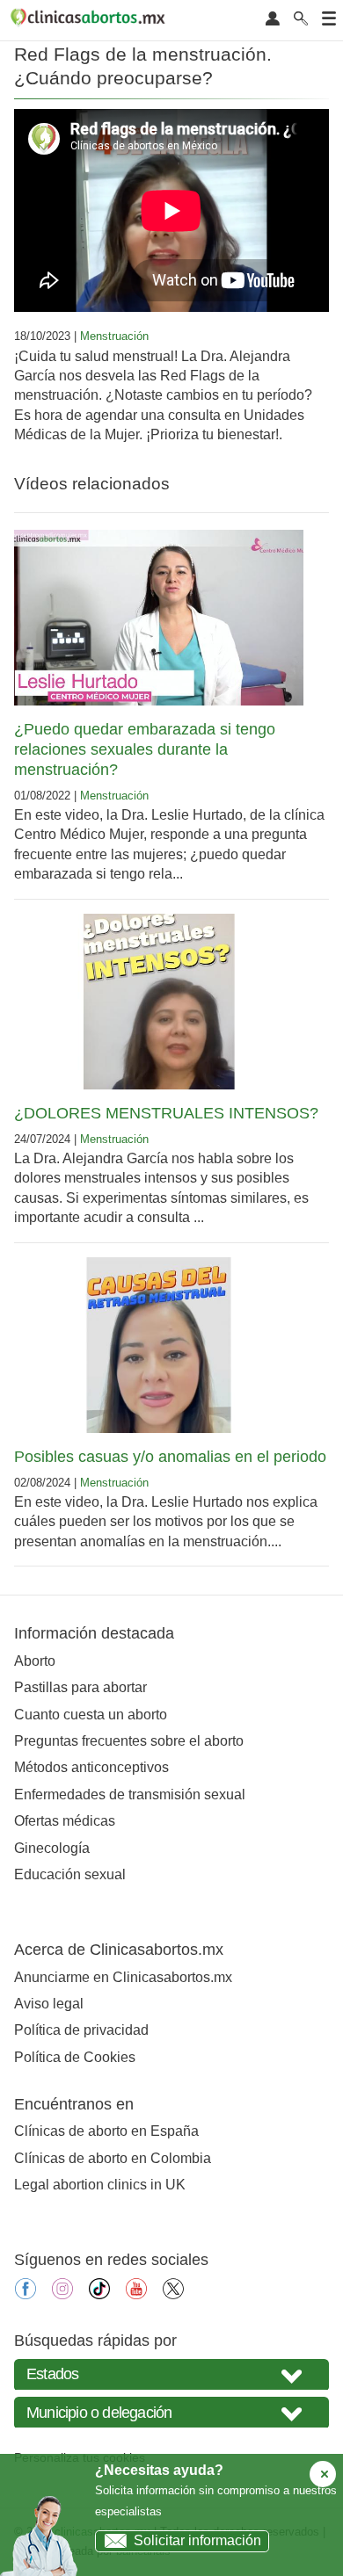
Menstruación (114, 336)
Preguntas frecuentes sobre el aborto (129, 1741)
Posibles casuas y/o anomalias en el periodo (170, 1457)
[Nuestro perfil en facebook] (26, 2294)
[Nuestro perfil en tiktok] (99, 2294)
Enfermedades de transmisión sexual (130, 1795)
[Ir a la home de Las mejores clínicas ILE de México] (91, 20)
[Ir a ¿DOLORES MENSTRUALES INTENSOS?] (159, 1002)
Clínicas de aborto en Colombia (113, 2158)
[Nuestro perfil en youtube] (136, 2294)
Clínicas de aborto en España (106, 2131)
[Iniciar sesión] (273, 20)
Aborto (35, 1661)
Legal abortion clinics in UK (100, 2185)
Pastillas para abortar (80, 1687)
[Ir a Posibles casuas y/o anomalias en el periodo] (159, 1345)
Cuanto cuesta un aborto (91, 1715)
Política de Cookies (75, 2057)
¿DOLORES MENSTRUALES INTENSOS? (166, 1113)
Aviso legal (49, 2004)
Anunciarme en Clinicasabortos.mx (123, 1977)
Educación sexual (70, 1874)
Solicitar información (197, 2540)
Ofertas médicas (65, 1821)
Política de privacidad (81, 2030)
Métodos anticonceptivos (91, 1767)
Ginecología (52, 1848)
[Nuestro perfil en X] (173, 2294)
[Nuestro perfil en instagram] (62, 2294)
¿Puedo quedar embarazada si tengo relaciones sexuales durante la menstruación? (145, 749)
